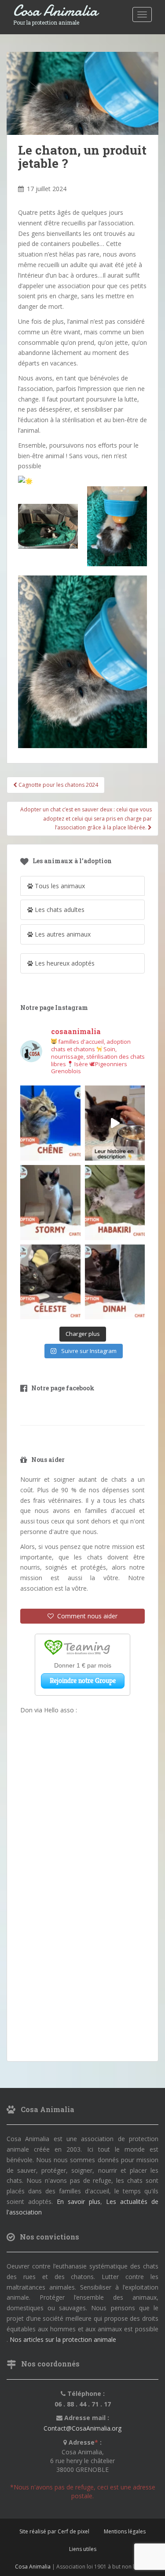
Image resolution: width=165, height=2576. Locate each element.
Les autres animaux (62, 934)
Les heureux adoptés (64, 963)
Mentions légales (125, 2531)
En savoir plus (79, 2202)
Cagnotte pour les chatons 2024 (58, 785)
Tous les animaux (59, 886)
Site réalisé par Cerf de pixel (54, 2531)
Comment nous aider (86, 1616)
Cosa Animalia (55, 11)
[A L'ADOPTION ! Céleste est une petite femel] (50, 1282)
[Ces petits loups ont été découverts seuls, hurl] (115, 1123)
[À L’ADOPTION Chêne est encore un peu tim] (50, 1123)
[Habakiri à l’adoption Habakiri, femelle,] (115, 1203)
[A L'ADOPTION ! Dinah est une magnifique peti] (115, 1282)
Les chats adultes (59, 910)
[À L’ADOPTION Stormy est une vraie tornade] (50, 1203)
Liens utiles (83, 2549)
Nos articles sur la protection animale (63, 2339)
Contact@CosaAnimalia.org (82, 2428)
